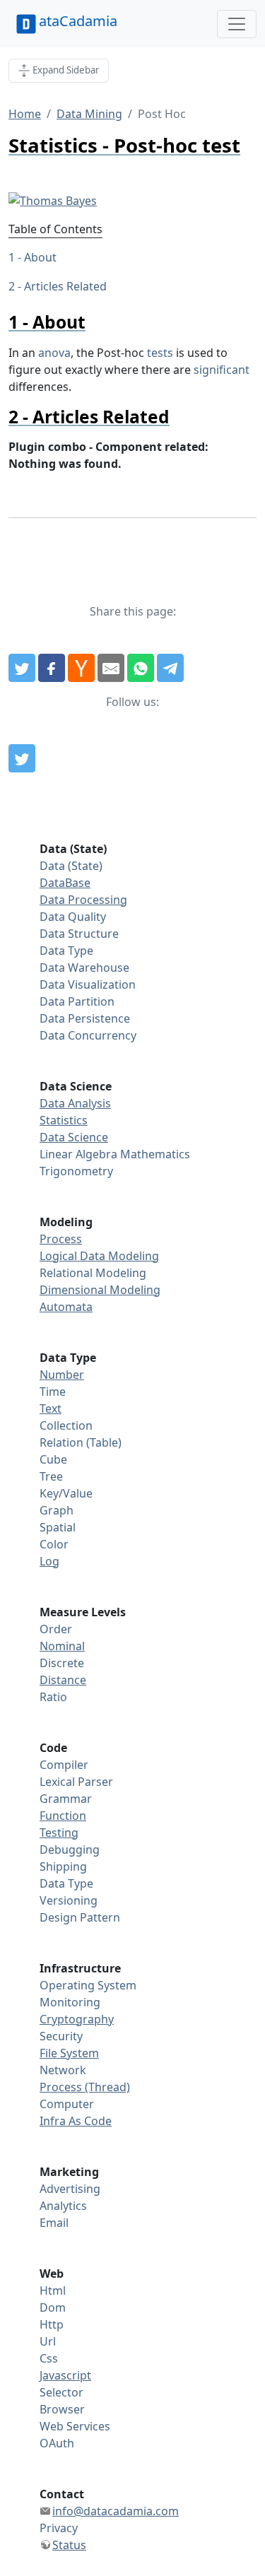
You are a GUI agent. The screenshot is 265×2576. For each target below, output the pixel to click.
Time (53, 1392)
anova (54, 353)
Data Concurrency (88, 1035)
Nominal (62, 1646)
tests (160, 353)
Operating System (88, 1985)
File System (69, 2053)
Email (54, 2223)
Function (63, 1816)
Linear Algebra (78, 1154)
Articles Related (65, 286)
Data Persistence (85, 1018)
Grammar (66, 1799)
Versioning (69, 1900)
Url (48, 2341)
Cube (53, 1459)
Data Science (74, 1137)
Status (69, 2545)
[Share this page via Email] (111, 668)
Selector (61, 2392)
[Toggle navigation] (237, 24)
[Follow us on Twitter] (22, 758)
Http (52, 2324)
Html (53, 2290)
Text (51, 1408)
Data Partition (77, 1001)
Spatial (58, 1527)
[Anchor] (94, 322)
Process (61, 1239)
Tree (51, 1476)
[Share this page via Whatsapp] (141, 668)
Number (62, 1375)
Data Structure (79, 934)
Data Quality (73, 917)
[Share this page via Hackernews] (81, 668)
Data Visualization (88, 984)
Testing (59, 1833)
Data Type (66, 951)
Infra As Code (76, 2121)
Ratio (53, 1697)
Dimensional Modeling (100, 1290)
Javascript (65, 2375)
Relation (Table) (81, 1442)
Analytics (63, 2206)
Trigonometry (76, 1171)
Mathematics (155, 1154)
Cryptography (77, 2019)
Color (54, 1544)
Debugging (70, 1849)
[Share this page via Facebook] (52, 668)
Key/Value (66, 1493)
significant (222, 370)
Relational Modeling (93, 1273)
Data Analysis (75, 1103)
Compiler (64, 1765)
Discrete (62, 1663)
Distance (63, 1680)
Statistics (64, 1120)
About (40, 257)
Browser (62, 2409)
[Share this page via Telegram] (170, 668)
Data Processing (83, 900)
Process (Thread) (85, 2087)
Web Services (75, 2426)
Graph (57, 1510)
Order (56, 1629)
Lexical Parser (76, 1782)
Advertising (70, 2189)
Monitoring (70, 2002)
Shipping (63, 1866)
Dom (53, 2307)
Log (49, 1561)
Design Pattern (80, 1917)
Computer (67, 2104)
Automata (66, 1307)
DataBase (65, 883)
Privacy (59, 2528)
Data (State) (71, 866)
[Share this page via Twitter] (22, 668)
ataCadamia (78, 21)
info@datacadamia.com (116, 2511)
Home (25, 114)
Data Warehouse (84, 968)
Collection (66, 1425)
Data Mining (89, 114)
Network (63, 2070)
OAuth (57, 2443)
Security (61, 2036)
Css (49, 2358)
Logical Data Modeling (99, 1256)
